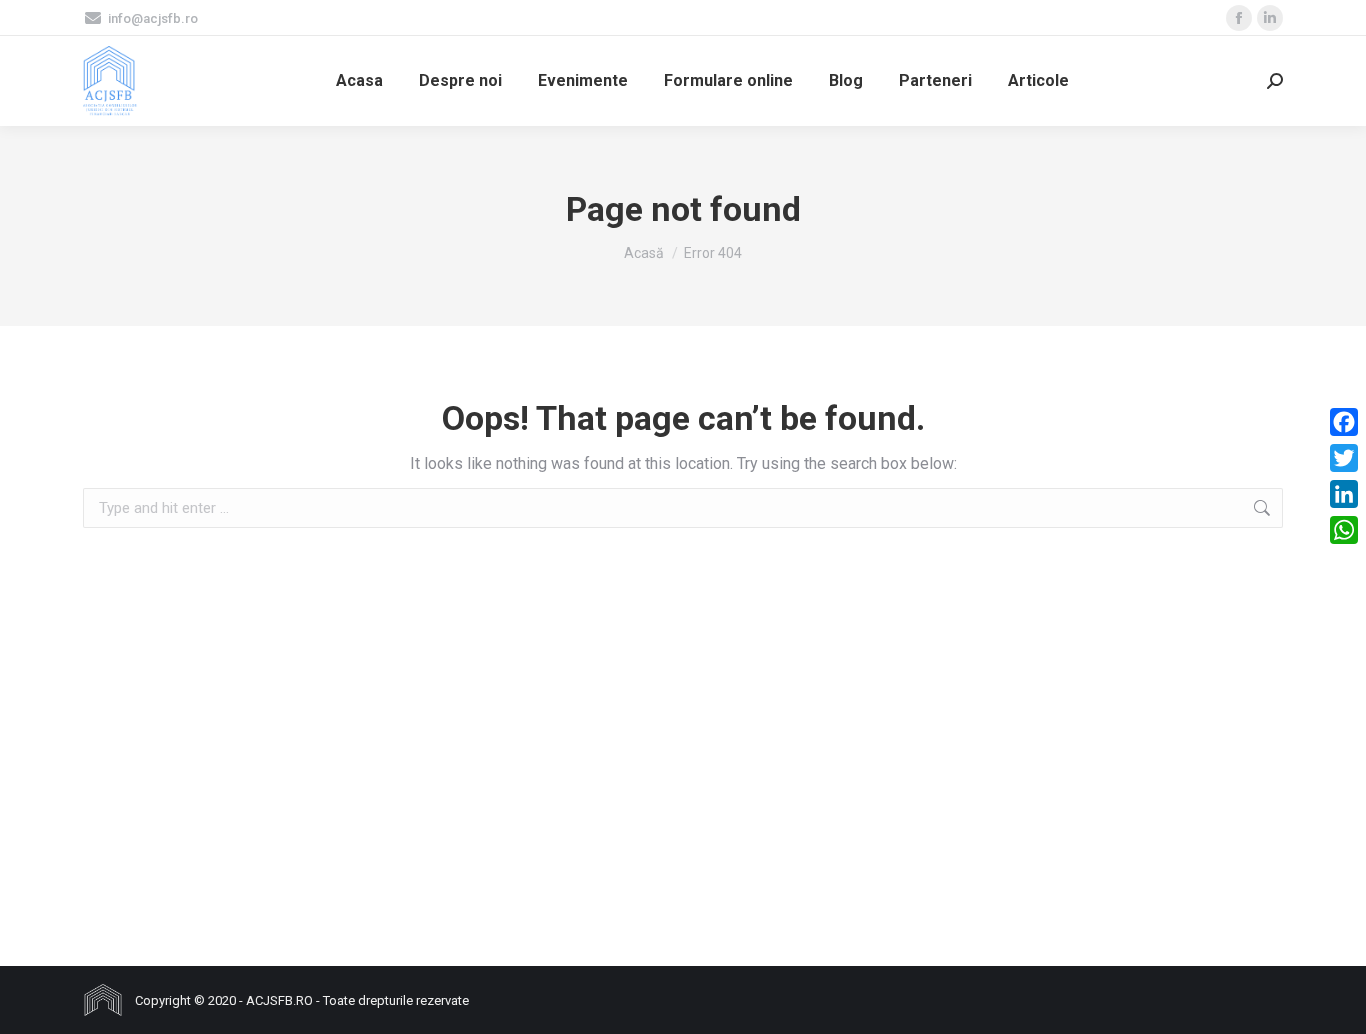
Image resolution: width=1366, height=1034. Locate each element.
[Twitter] (1344, 458)
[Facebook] (1344, 422)
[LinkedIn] (1344, 494)
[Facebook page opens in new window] (1239, 18)
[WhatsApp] (1344, 530)
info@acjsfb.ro (153, 18)
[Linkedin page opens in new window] (1270, 18)
